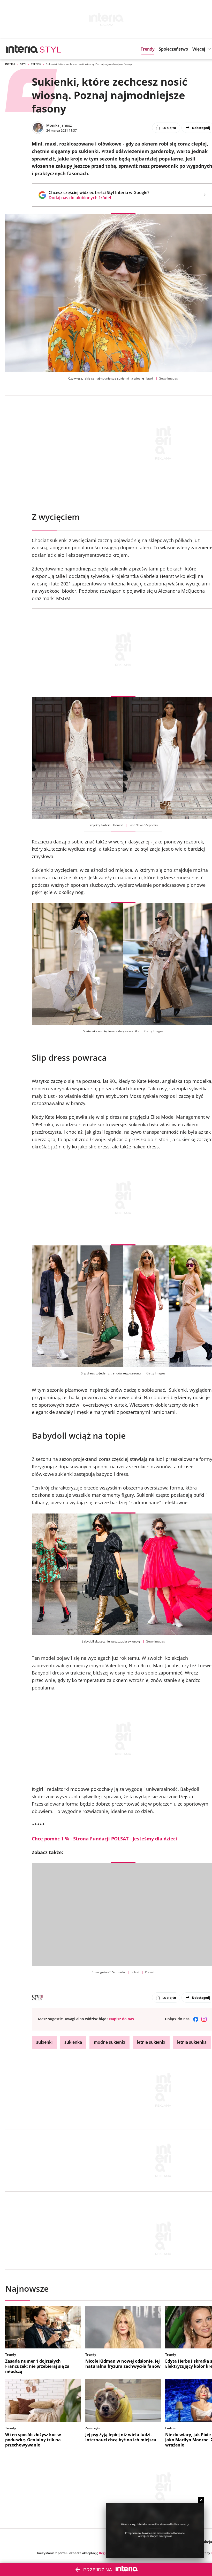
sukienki (44, 2042)
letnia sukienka (192, 2042)
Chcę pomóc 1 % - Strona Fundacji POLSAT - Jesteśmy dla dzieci (104, 1839)
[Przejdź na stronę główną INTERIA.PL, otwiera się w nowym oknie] (22, 49)
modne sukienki (109, 2042)
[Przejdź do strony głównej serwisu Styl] (51, 49)
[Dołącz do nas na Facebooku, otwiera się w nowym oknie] (196, 2019)
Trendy (36, 64)
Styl (23, 64)
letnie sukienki (151, 2042)
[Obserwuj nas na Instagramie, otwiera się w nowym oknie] (204, 2019)
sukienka (73, 2042)
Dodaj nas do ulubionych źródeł (99, 198)
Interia (10, 64)
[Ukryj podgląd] (201, 2500)
